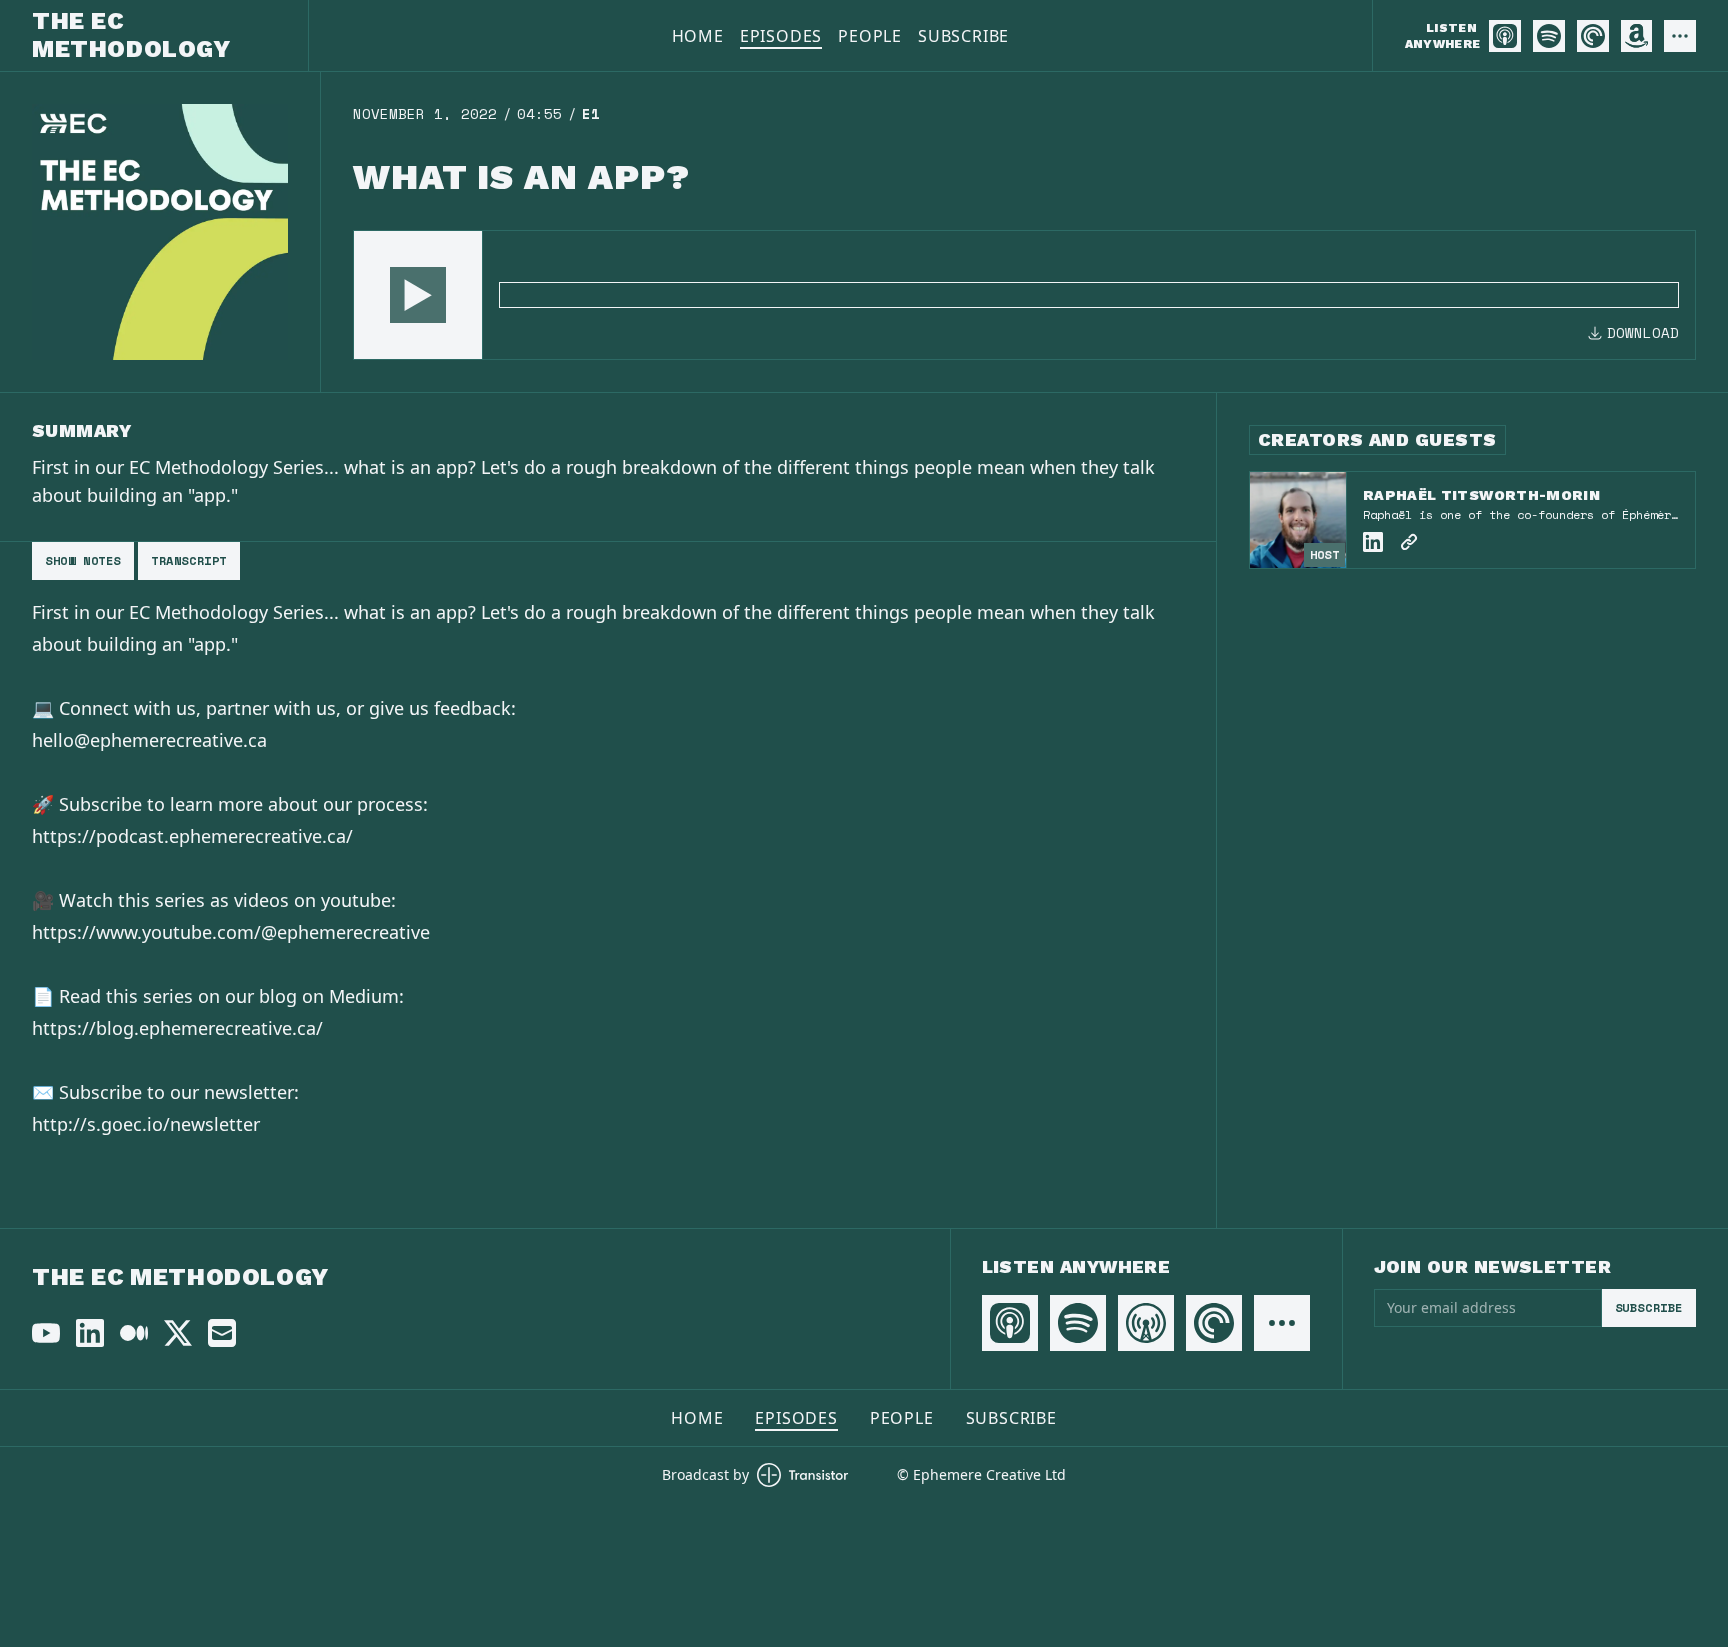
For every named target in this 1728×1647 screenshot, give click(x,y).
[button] (418, 295)
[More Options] (1680, 36)
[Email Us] (222, 1333)
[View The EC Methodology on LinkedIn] (90, 1333)
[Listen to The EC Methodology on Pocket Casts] (1593, 36)
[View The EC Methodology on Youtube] (46, 1333)
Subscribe (963, 36)
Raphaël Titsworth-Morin (1481, 495)
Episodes (781, 36)
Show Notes (83, 560)
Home (698, 36)
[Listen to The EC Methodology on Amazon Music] (1636, 36)
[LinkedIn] (1373, 542)
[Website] (1409, 542)
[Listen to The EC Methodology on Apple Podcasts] (1505, 36)
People (870, 36)
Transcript (189, 560)
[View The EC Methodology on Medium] (134, 1333)
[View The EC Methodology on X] (178, 1333)
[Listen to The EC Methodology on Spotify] (1549, 36)
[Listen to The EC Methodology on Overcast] (1146, 1323)
